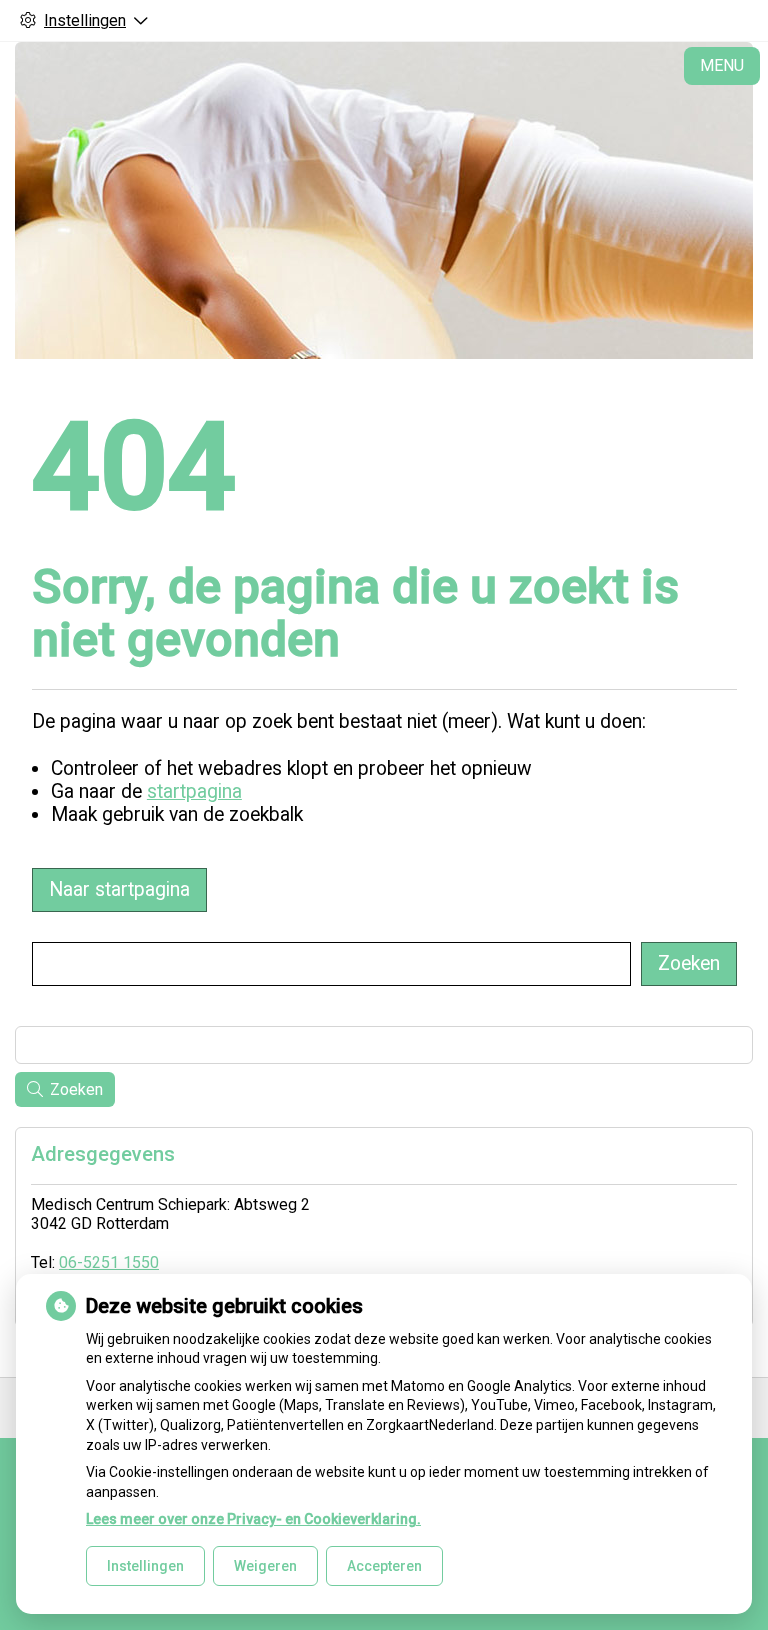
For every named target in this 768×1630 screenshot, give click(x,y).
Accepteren (384, 1566)
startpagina (194, 791)
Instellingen (145, 1566)
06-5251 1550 (109, 1262)
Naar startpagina (119, 889)
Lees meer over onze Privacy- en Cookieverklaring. (253, 1519)
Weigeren (265, 1566)
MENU (722, 65)
